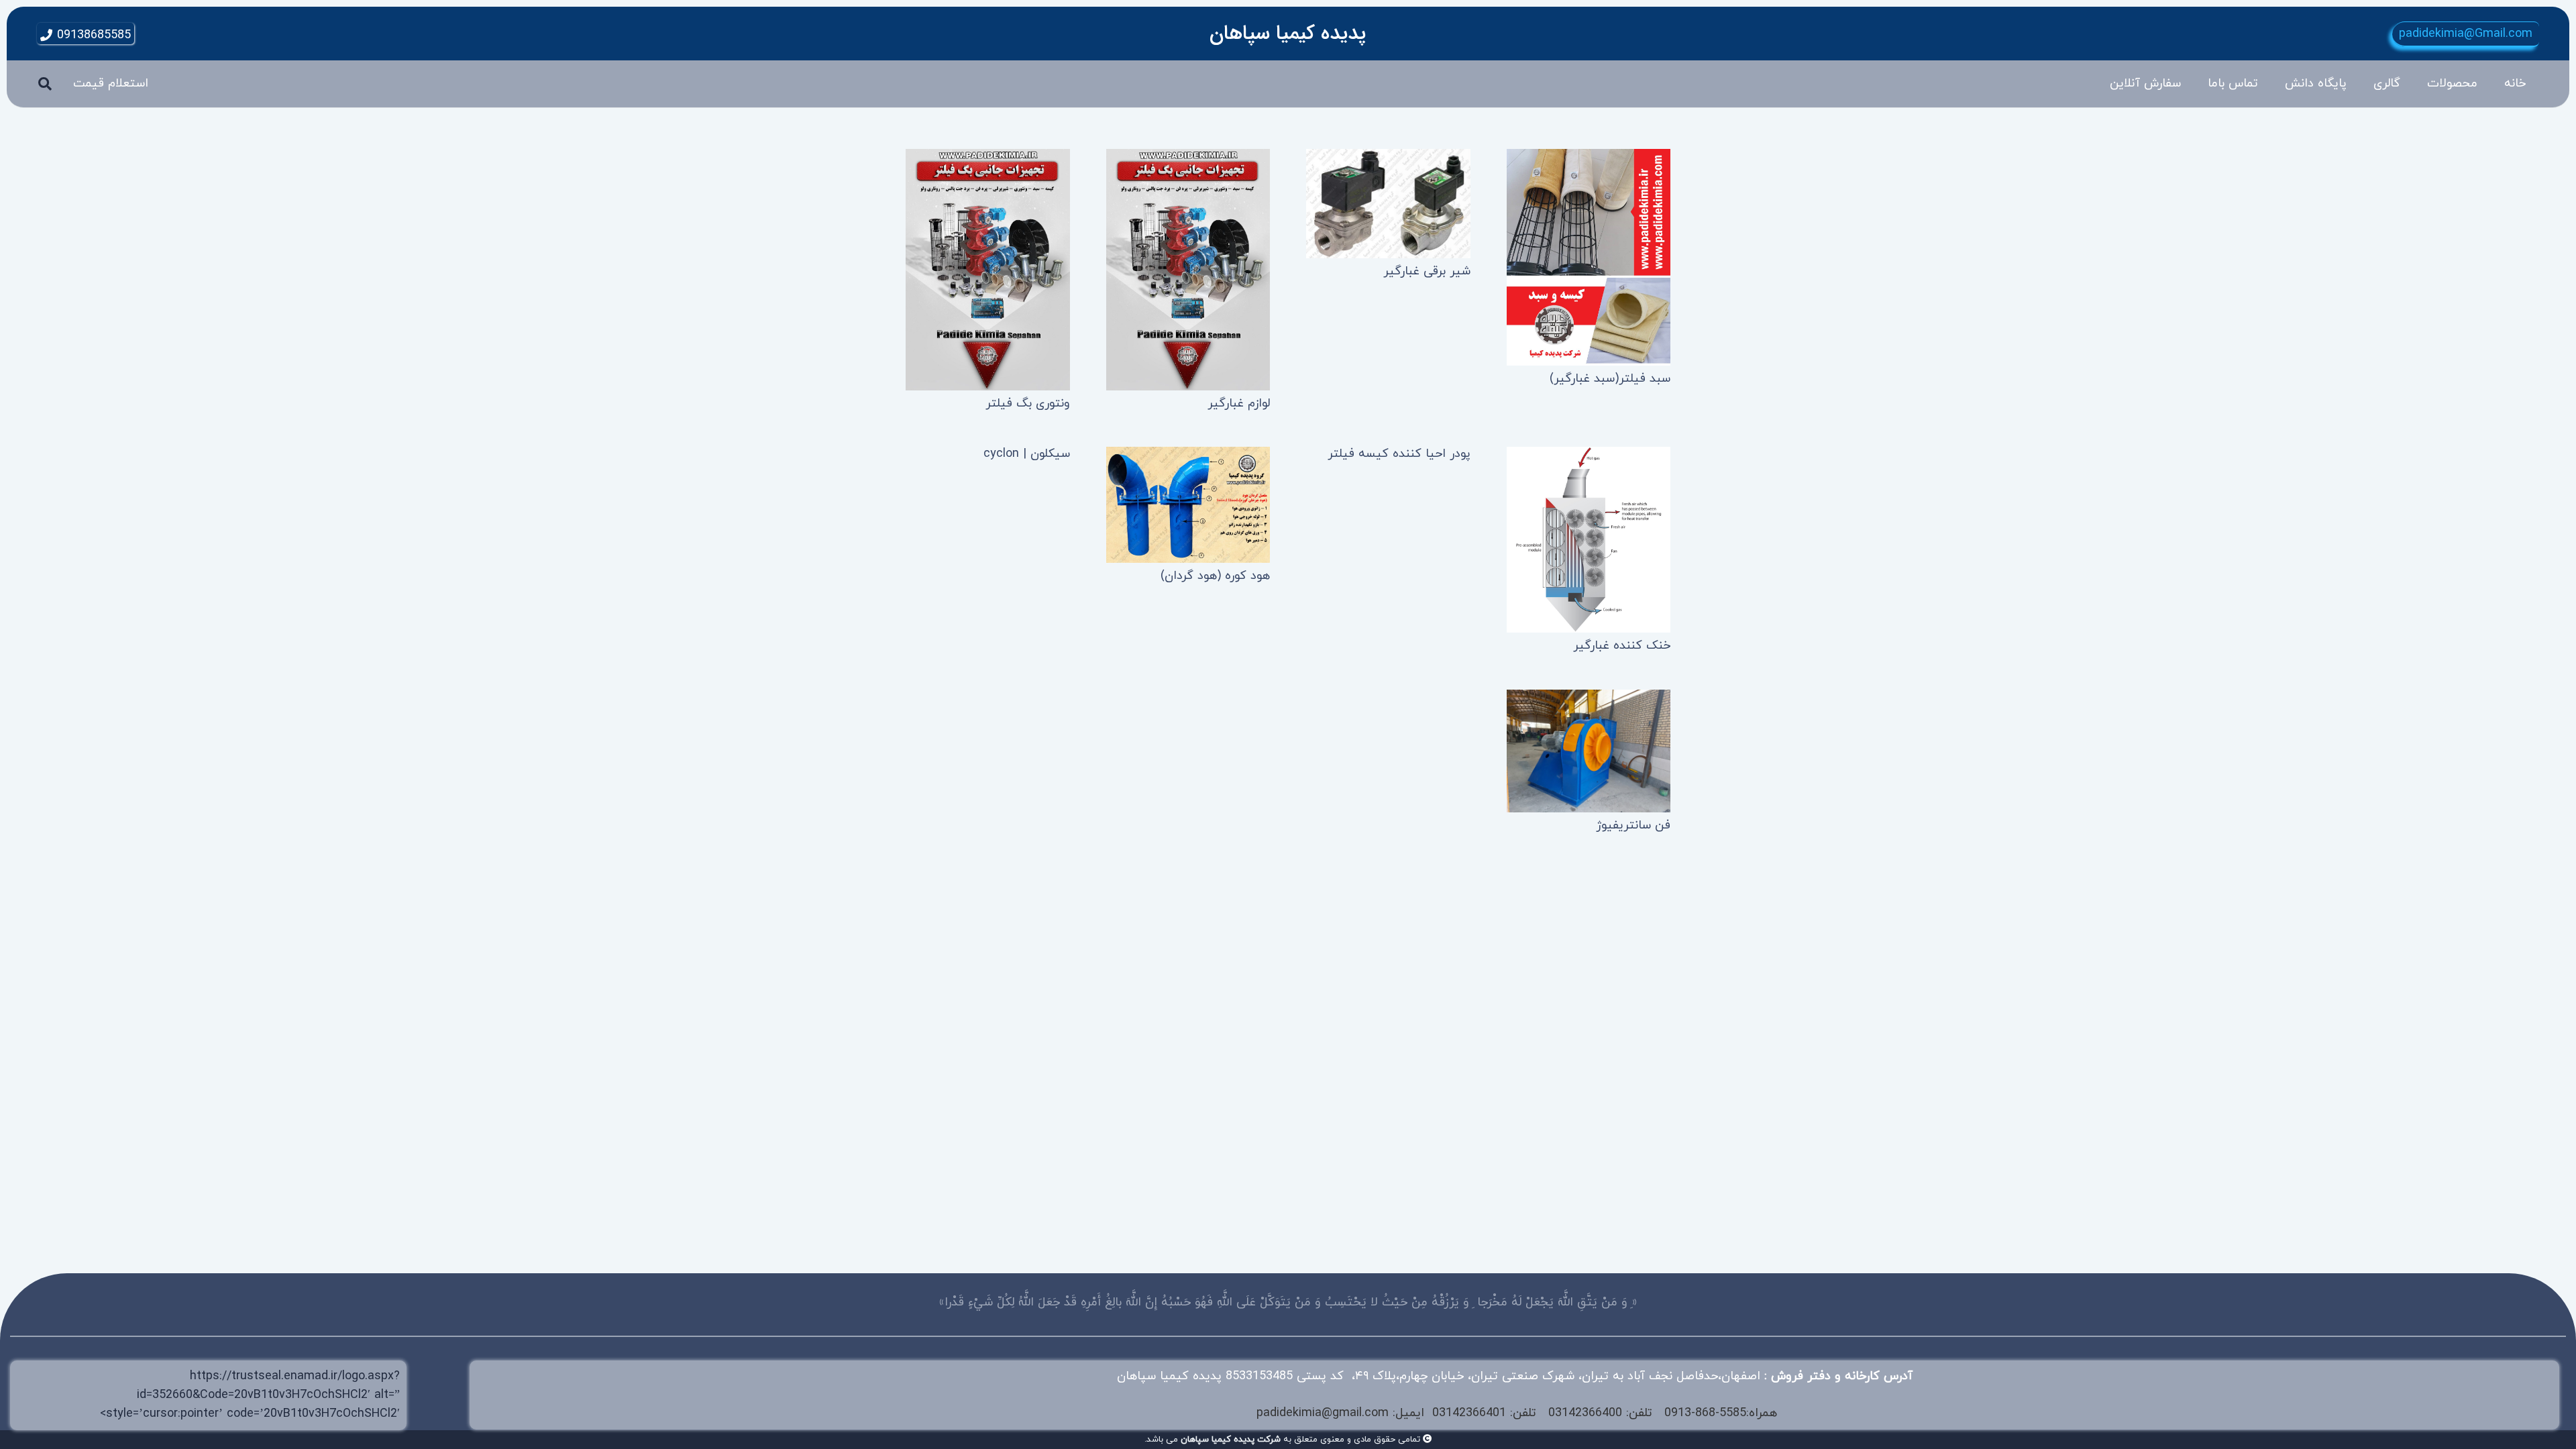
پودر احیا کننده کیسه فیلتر (1399, 454)
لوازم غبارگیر (1239, 404)
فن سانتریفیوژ (1633, 825)
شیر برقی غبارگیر (1427, 271)
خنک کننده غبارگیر (1622, 646)
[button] (2417, 84)
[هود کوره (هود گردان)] (1188, 505)
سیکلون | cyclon (1027, 454)
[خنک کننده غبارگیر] (1589, 540)
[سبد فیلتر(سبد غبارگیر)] (1589, 257)
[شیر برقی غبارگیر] (1388, 204)
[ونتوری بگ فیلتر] (988, 270)
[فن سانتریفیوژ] (1589, 751)
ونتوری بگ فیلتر (1028, 404)
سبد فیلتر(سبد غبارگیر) (1610, 379)
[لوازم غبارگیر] (1188, 270)
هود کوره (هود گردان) (1215, 576)
